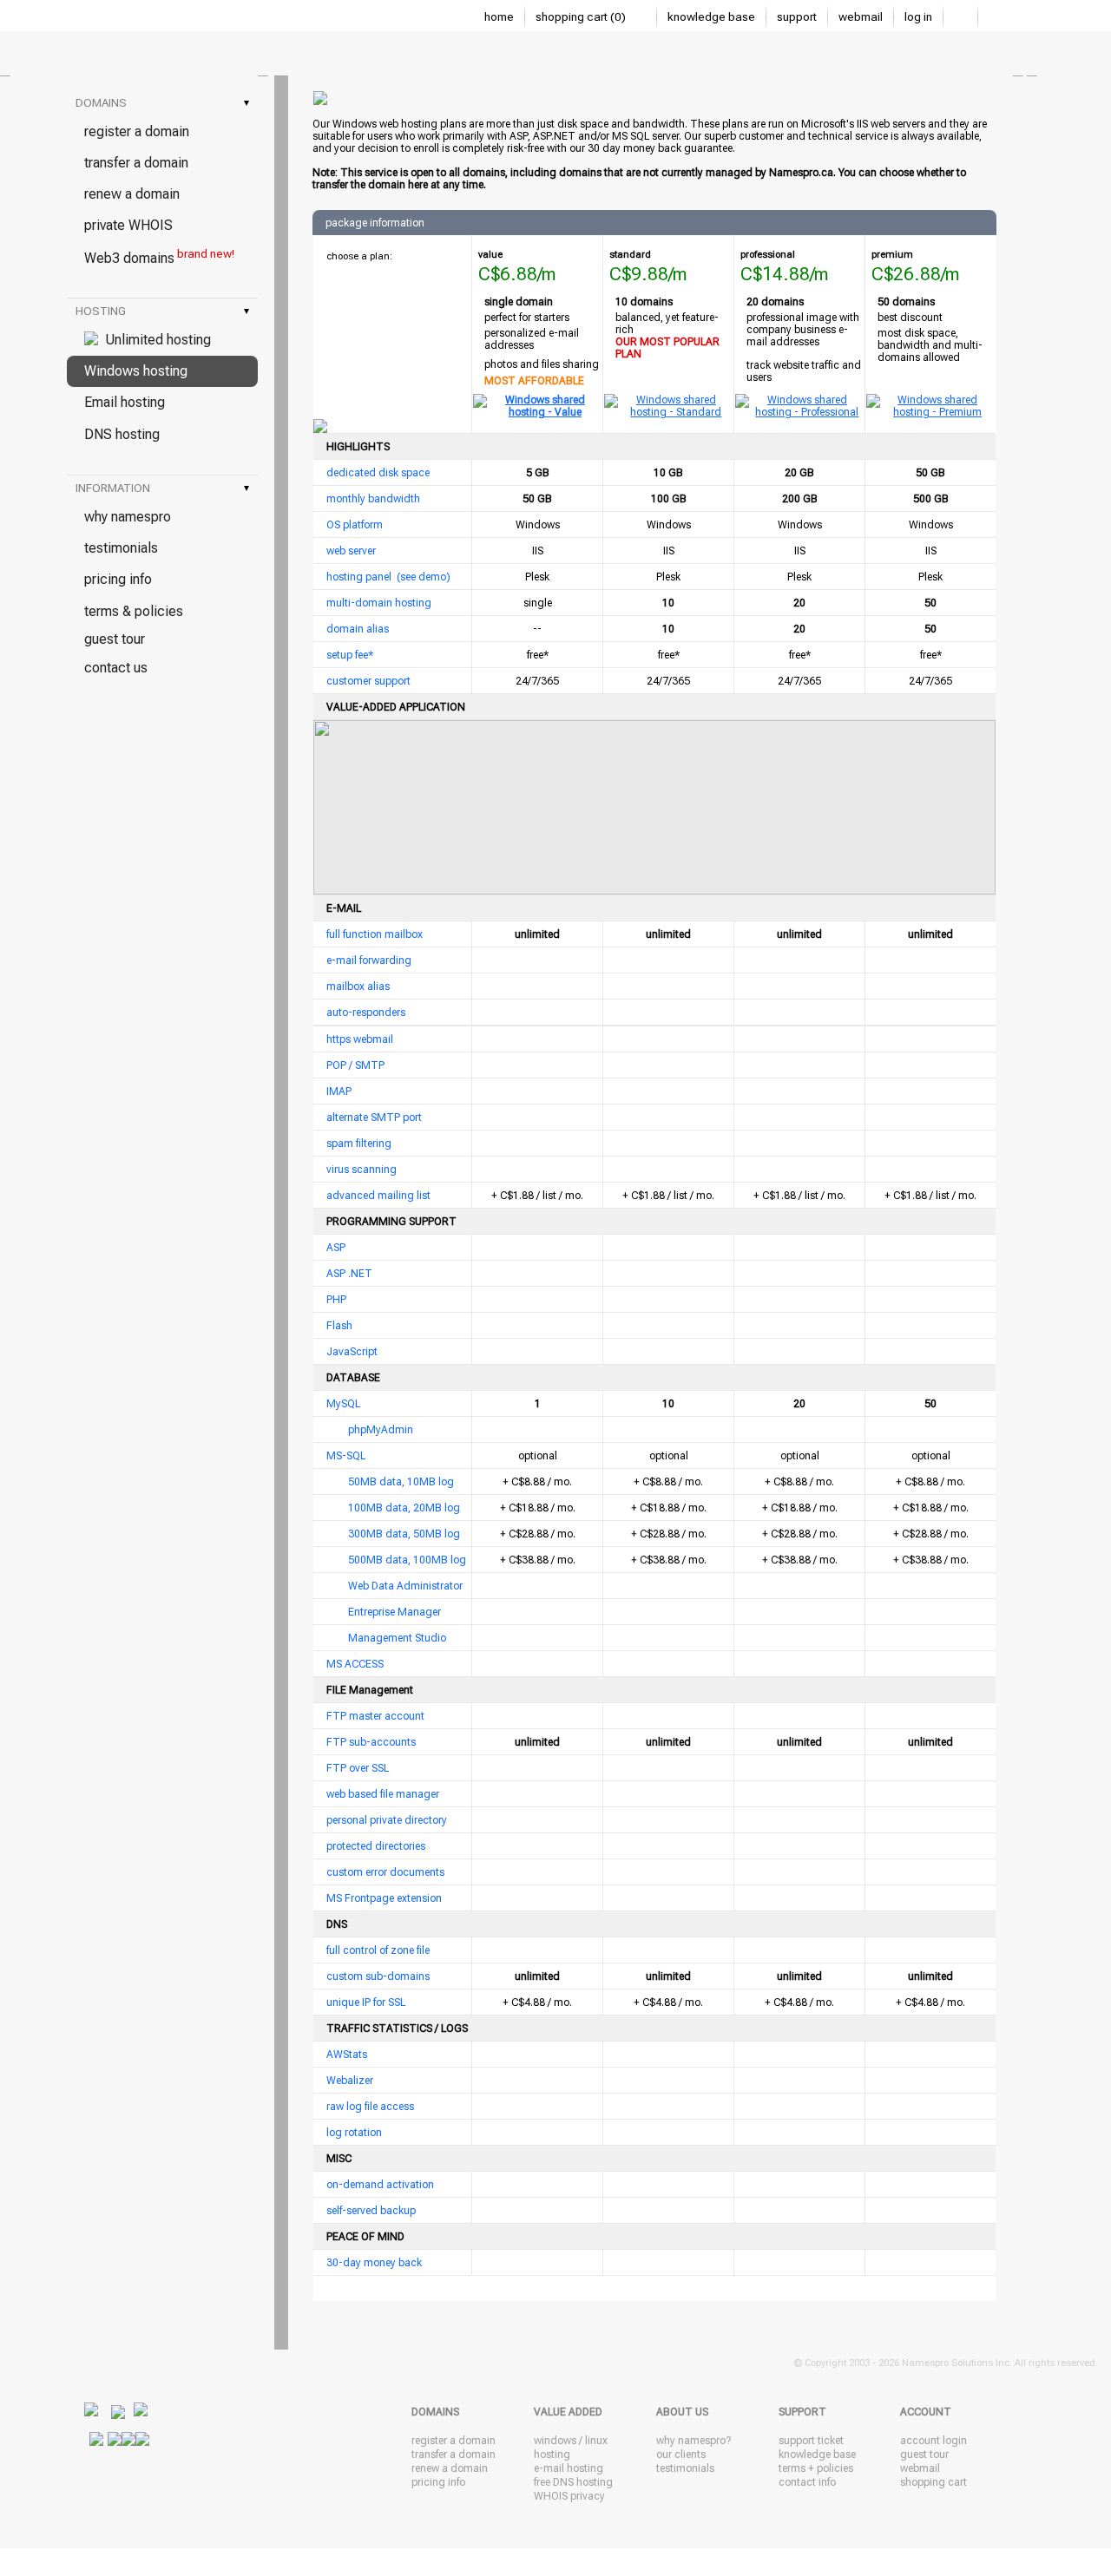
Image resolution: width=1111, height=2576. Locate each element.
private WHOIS (128, 225)
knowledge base (711, 17)
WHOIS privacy (569, 2496)
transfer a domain (136, 163)
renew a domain (132, 194)
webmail (861, 17)
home (499, 17)
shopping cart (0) (582, 17)
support (797, 17)
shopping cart (934, 2482)
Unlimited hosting (154, 340)
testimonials (121, 548)
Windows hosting (136, 371)
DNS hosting (122, 434)
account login (934, 2441)
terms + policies (816, 2468)
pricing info (118, 579)
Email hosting (125, 402)
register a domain (137, 131)
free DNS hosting (573, 2482)
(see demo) (424, 577)
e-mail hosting (569, 2468)
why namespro (128, 517)
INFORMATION (162, 488)
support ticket (811, 2441)
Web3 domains (159, 257)
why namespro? (694, 2441)
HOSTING (162, 311)
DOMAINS (162, 103)
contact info (807, 2482)
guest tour (115, 639)
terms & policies (134, 611)
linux (596, 2441)
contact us (116, 668)
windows (555, 2441)
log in (918, 17)
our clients (681, 2455)
